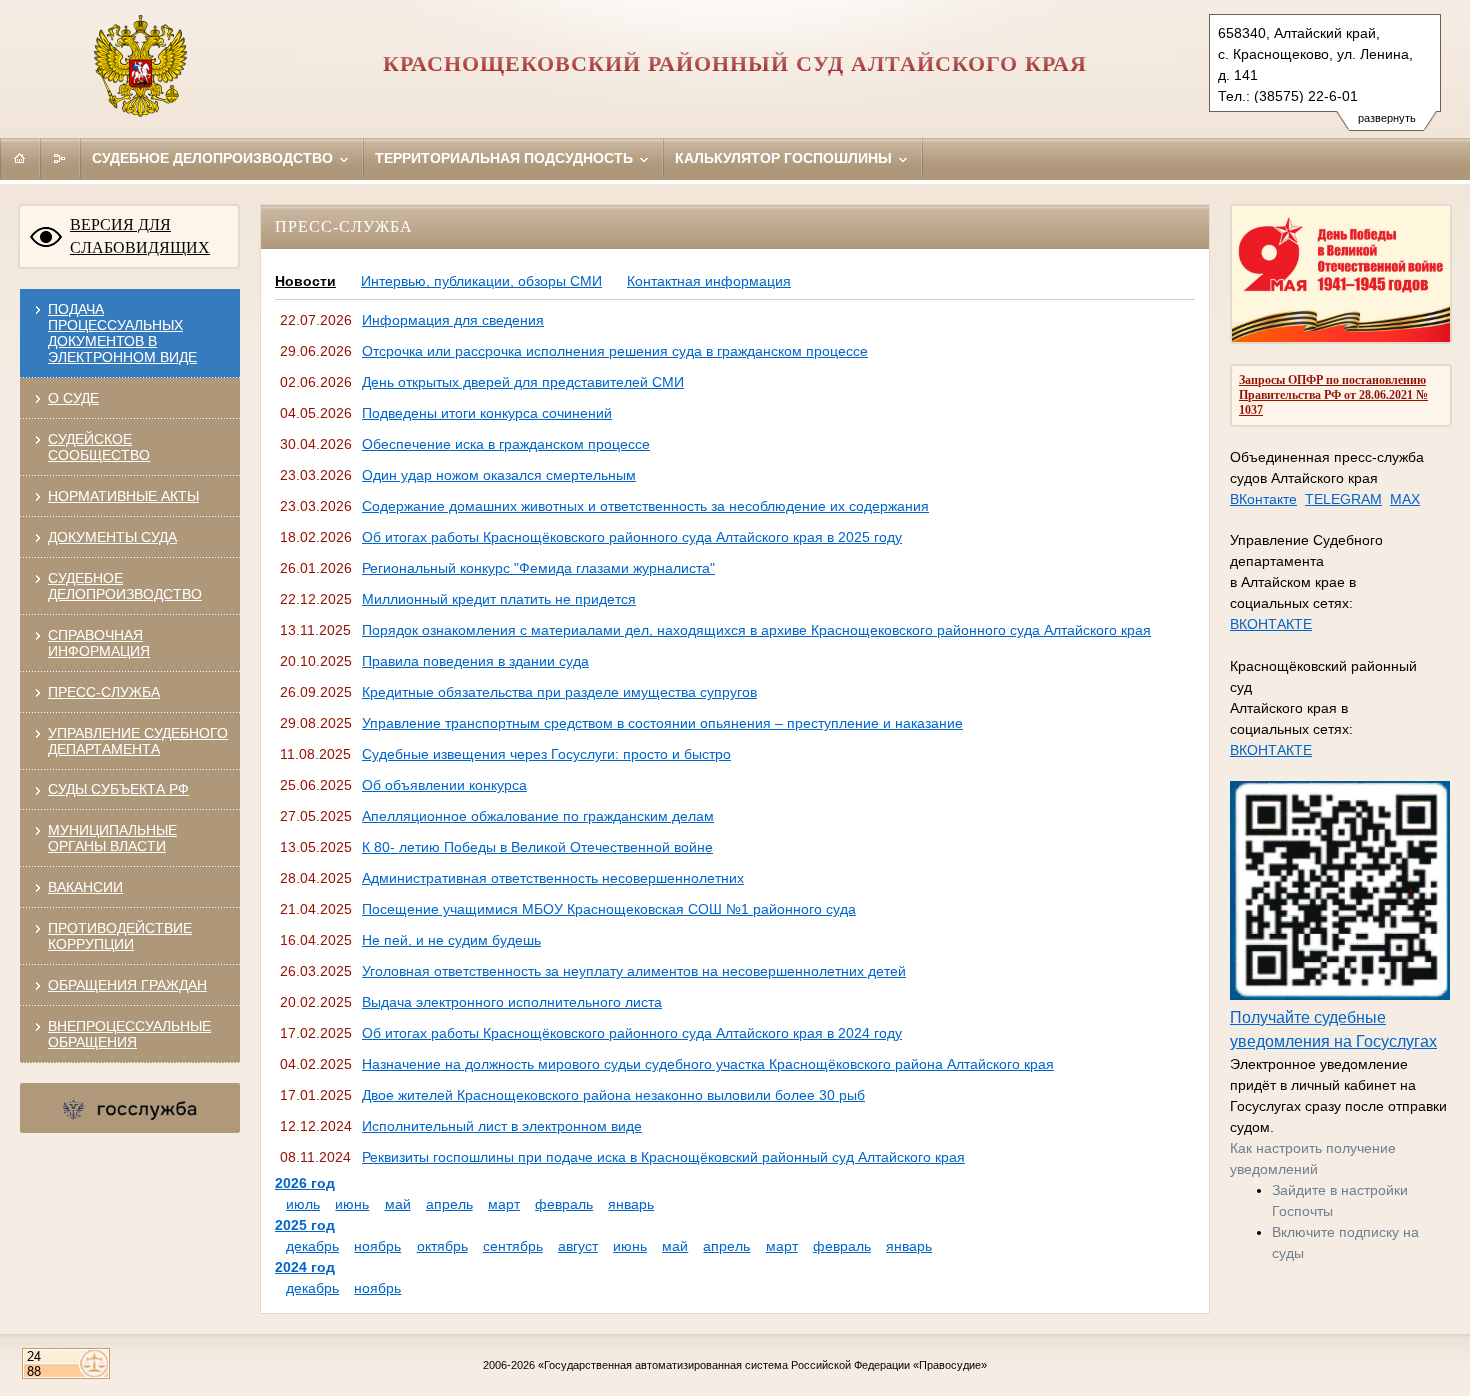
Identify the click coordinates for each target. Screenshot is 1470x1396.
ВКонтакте (1263, 499)
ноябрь (377, 1246)
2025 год (305, 1225)
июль (303, 1204)
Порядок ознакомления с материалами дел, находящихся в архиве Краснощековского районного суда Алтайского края (756, 630)
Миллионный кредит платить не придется (499, 599)
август (578, 1246)
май (398, 1204)
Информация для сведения (453, 320)
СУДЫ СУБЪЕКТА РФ (118, 789)
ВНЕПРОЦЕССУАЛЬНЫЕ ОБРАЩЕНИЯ (129, 1034)
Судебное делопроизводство (214, 158)
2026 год (305, 1183)
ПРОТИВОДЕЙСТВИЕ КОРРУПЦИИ (120, 936)
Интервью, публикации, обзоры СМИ (481, 281)
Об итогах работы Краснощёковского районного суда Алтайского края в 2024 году (632, 1033)
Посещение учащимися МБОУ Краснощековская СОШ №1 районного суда (609, 909)
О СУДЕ (73, 398)
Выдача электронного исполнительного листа (512, 1002)
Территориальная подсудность (506, 158)
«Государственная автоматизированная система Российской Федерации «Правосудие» (762, 1365)
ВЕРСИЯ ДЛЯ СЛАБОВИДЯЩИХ (140, 236)
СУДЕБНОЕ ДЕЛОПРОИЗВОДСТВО (125, 586)
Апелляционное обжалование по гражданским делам (538, 816)
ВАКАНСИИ (85, 887)
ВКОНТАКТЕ (1271, 624)
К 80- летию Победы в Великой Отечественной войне (537, 847)
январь (631, 1204)
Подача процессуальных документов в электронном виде (122, 333)
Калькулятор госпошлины (785, 158)
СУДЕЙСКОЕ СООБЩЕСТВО (99, 447)
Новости (305, 281)
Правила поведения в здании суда (475, 661)
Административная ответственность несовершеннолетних (553, 878)
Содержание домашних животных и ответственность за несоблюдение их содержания (645, 506)
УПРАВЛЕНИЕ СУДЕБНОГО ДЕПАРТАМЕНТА (138, 741)
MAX (1405, 499)
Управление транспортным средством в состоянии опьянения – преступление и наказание (662, 723)
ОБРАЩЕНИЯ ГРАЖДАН (127, 985)
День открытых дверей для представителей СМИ (523, 382)
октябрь (442, 1246)
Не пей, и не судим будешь (451, 940)
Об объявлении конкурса (444, 785)
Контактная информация (709, 281)
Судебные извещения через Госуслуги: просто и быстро (546, 754)
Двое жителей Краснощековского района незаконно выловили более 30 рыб (613, 1095)
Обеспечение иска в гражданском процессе (506, 444)
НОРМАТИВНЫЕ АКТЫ (123, 496)
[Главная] (20, 158)
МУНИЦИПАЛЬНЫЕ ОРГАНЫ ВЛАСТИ (112, 838)
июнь (352, 1204)
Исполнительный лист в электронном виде (502, 1126)
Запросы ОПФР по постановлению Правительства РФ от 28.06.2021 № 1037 (1333, 395)
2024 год (305, 1267)
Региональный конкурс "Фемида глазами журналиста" (538, 568)
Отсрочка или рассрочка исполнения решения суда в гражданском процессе (615, 351)
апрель (449, 1204)
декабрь (312, 1246)
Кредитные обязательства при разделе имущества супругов (559, 692)
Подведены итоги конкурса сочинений (487, 413)
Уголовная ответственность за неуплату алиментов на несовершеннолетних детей (634, 971)
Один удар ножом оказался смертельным (499, 475)
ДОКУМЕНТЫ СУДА (112, 537)
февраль (564, 1204)
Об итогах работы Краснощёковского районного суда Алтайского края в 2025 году (632, 537)
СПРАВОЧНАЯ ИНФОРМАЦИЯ (99, 643)
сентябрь (513, 1246)
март (504, 1204)
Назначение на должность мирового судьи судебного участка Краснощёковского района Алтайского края (708, 1064)
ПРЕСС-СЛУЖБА (104, 692)
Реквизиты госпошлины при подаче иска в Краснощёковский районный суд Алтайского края (663, 1157)
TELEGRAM (1343, 499)
